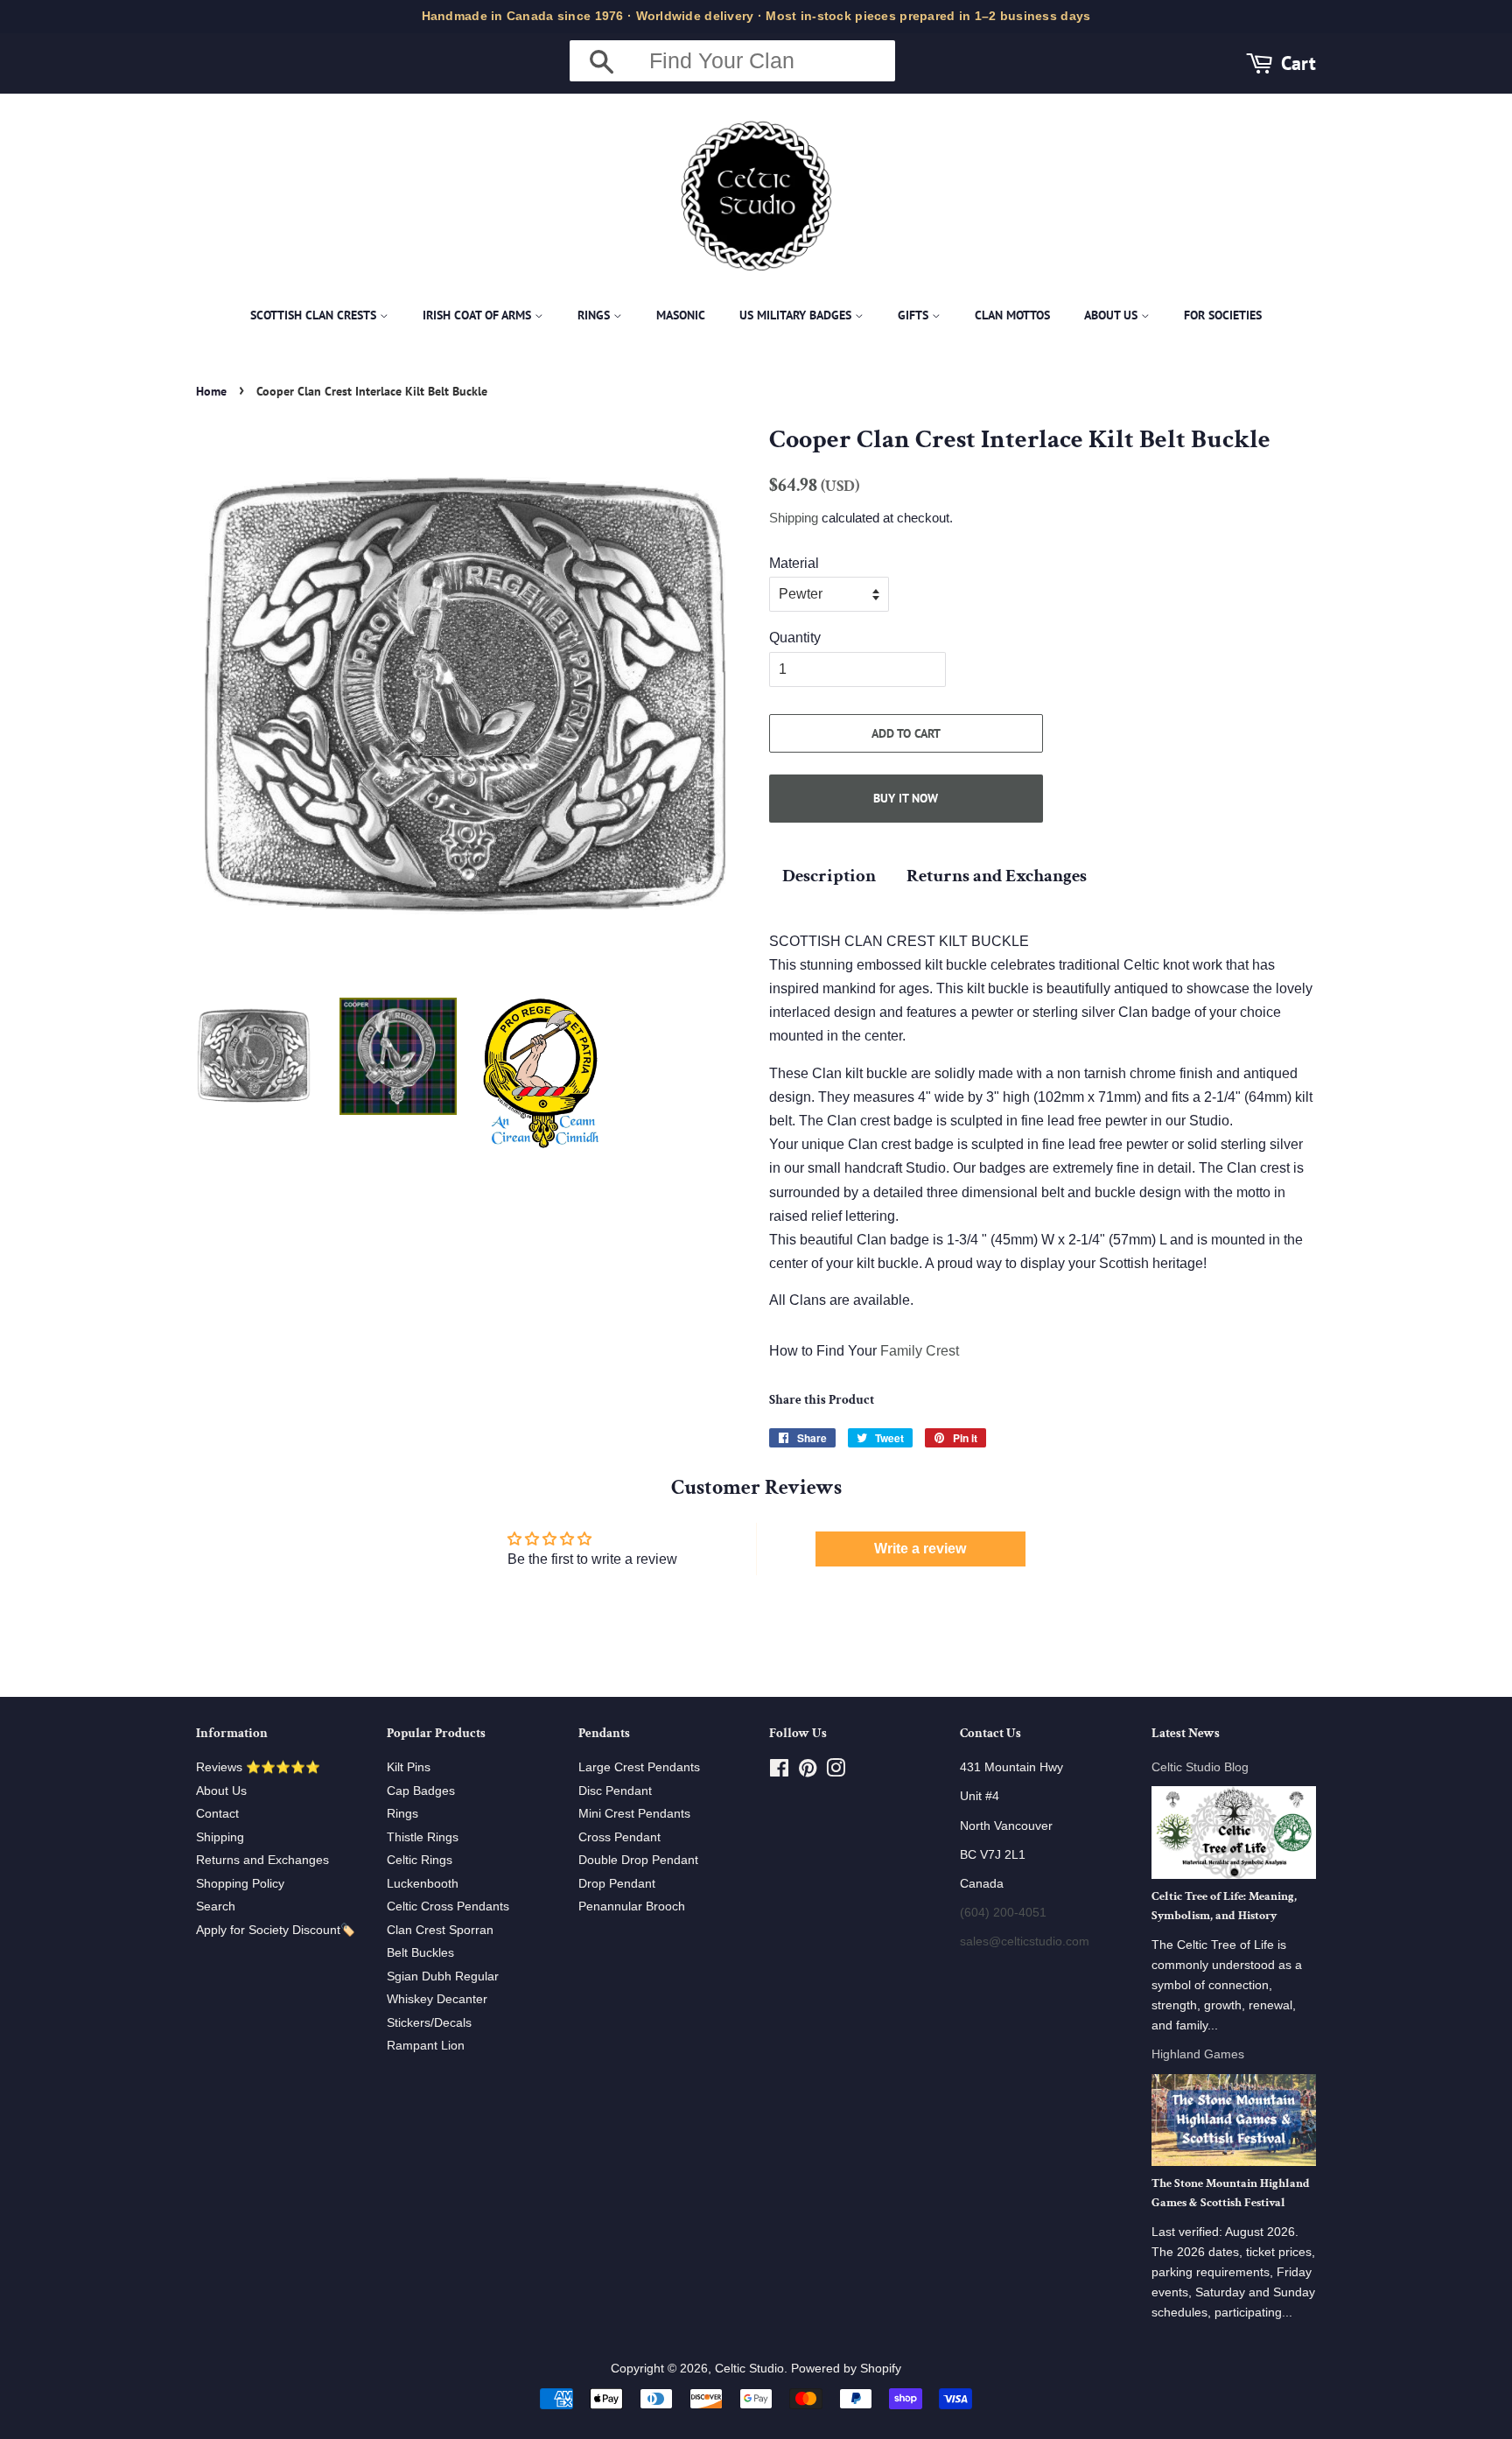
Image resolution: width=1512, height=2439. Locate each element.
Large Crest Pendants (639, 1767)
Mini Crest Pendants (634, 1814)
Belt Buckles (420, 1953)
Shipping (794, 518)
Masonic (681, 315)
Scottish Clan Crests (315, 315)
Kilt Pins (409, 1767)
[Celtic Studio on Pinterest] (808, 1772)
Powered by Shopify (846, 2369)
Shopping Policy (240, 1884)
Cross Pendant (619, 1837)
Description (829, 876)
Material (794, 563)
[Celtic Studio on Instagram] (836, 1772)
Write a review (920, 1549)
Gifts (915, 315)
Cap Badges (421, 1791)
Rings (595, 315)
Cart (1298, 63)
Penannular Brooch (632, 1906)
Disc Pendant (615, 1791)
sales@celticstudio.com (1025, 1941)
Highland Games (1198, 2054)
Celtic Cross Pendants (448, 1906)
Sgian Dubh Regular (443, 1976)
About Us (1113, 315)
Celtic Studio (749, 2369)
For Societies (1223, 315)
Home (211, 391)
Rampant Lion (426, 2046)
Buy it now (906, 798)
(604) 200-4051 (1003, 1913)
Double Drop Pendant (638, 1860)
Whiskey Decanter (437, 1999)
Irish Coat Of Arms (479, 315)
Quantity (795, 638)
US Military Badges (797, 315)
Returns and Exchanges (997, 876)
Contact (217, 1814)
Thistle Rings (423, 1837)
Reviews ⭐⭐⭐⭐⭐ (258, 1767)
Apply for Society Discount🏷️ (276, 1930)
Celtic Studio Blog (1200, 1767)
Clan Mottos (1012, 315)
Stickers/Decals (429, 2023)
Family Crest (920, 1351)
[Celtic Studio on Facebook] (779, 1772)
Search (216, 1906)
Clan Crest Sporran (440, 1930)
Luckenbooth (423, 1884)
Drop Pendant (617, 1884)
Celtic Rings (420, 1860)
